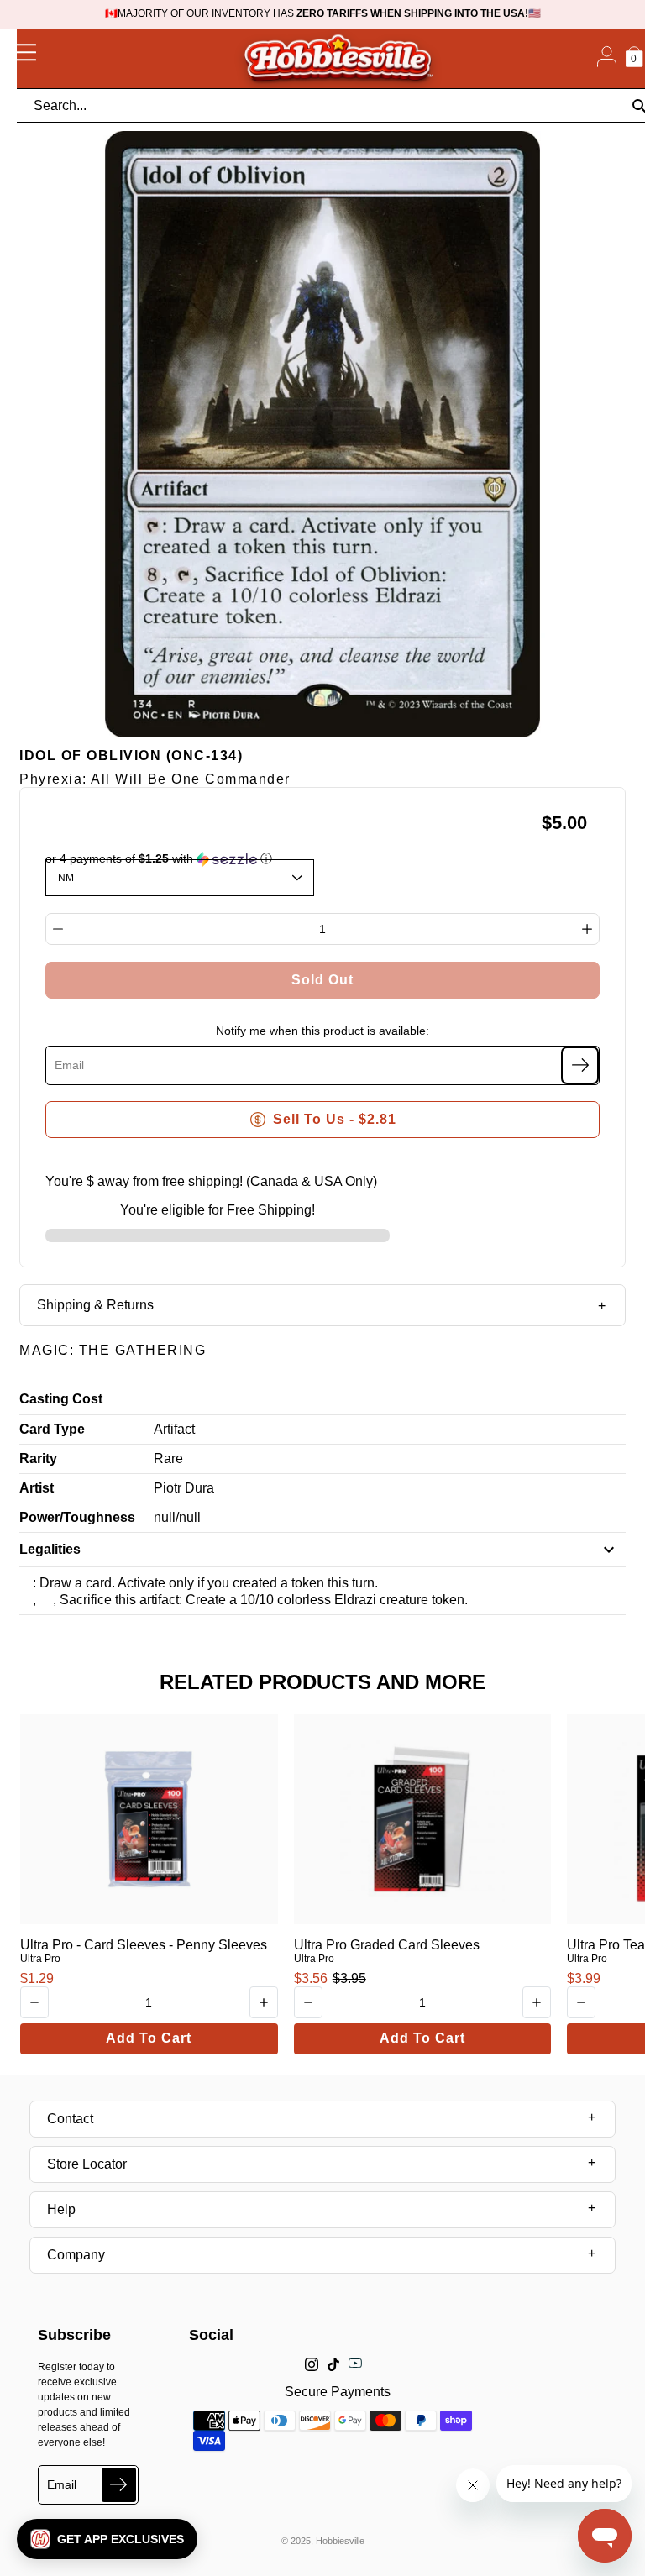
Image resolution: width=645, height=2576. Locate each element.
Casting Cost (61, 1399)
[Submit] (119, 2485)
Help (61, 2209)
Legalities (50, 1549)
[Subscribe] (580, 1065)
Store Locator (87, 2164)
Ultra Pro (40, 1959)
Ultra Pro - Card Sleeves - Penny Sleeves (144, 1945)
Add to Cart (149, 2038)
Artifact (174, 1429)
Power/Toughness (77, 1517)
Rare (168, 1459)
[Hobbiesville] (338, 59)
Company (76, 2255)
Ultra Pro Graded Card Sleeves (387, 1945)
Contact (70, 2119)
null (165, 1517)
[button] (107, 2539)
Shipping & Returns (95, 1305)
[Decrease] (58, 929)
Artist (37, 1488)
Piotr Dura (184, 1488)
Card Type (52, 1429)
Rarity (38, 1459)
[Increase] (587, 929)
